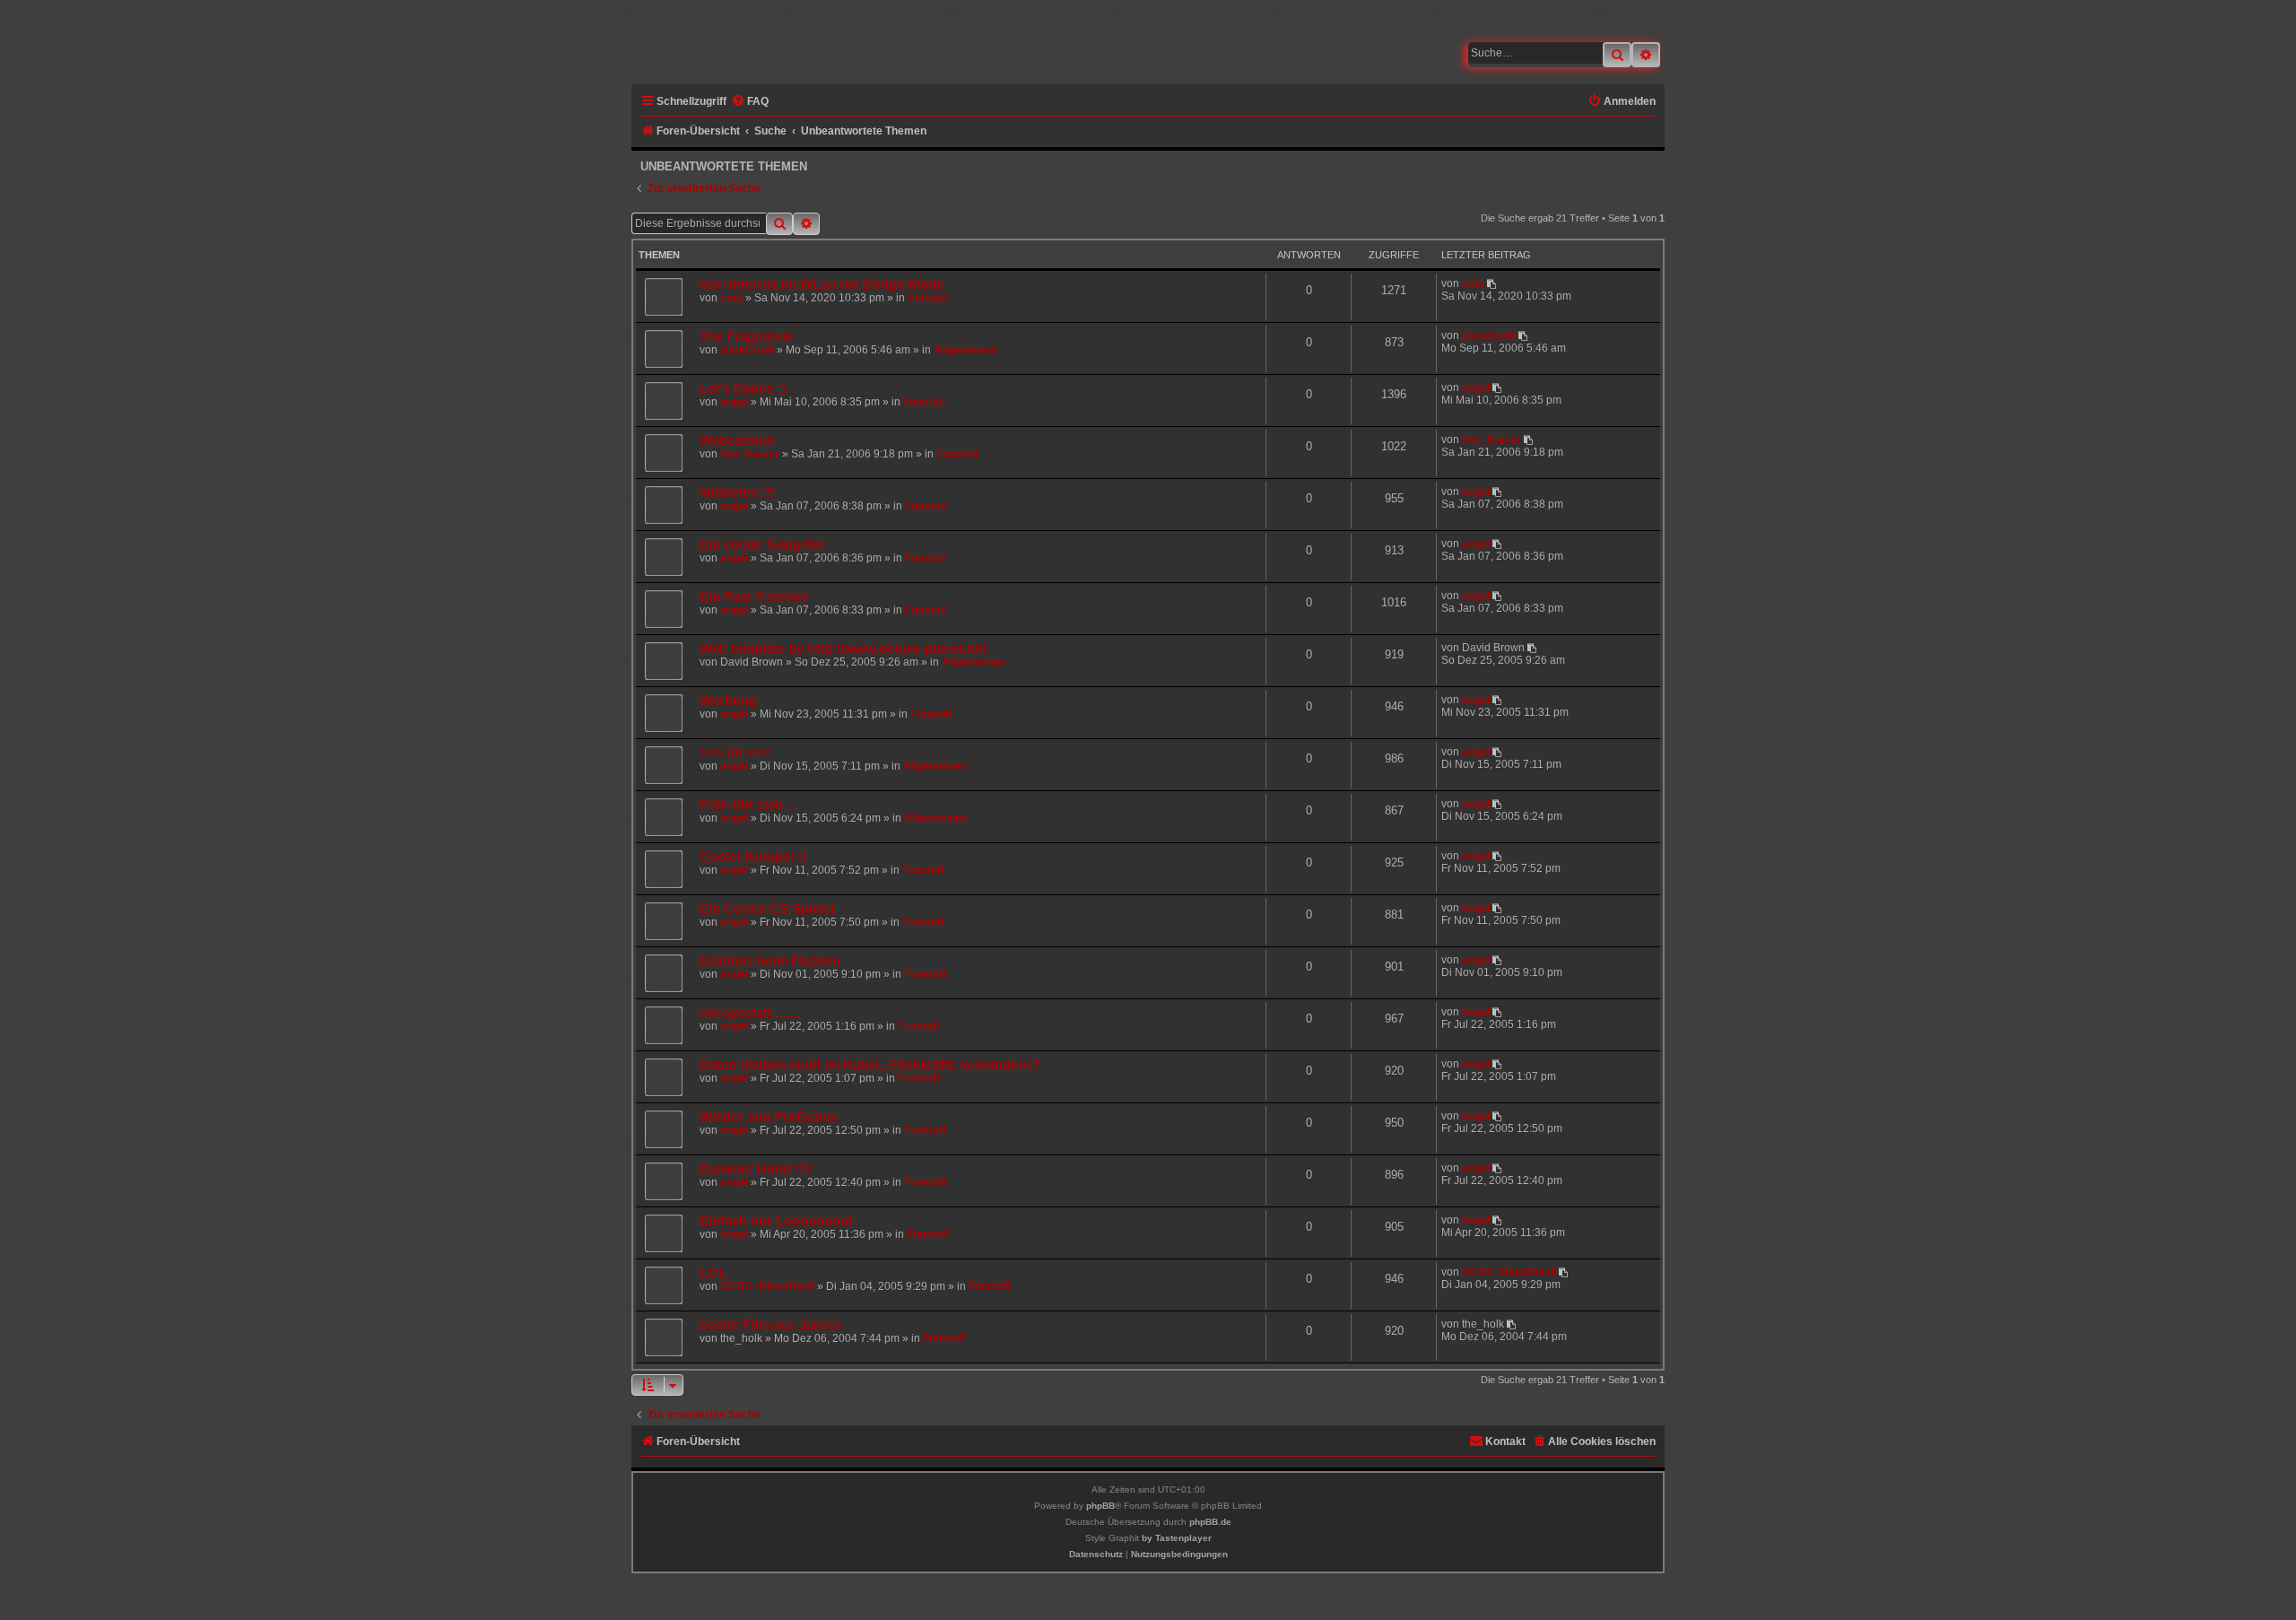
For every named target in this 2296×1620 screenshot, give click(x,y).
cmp (731, 298)
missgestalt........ (750, 1013)
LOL (713, 1273)
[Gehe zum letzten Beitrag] (1493, 283)
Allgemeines (965, 350)
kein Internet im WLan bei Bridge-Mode (822, 284)
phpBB (1100, 1506)
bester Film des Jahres (770, 1325)
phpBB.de (1210, 1522)
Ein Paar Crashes (754, 597)
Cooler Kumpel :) (753, 857)
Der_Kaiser (750, 454)
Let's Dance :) (743, 388)
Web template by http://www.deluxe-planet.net (843, 649)
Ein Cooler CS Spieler (768, 909)
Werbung (728, 701)
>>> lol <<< (735, 753)
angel (734, 402)
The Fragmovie (746, 336)
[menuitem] (750, 102)
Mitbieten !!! (737, 492)
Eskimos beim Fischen (770, 961)
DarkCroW (747, 350)
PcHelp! (928, 298)
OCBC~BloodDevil (767, 1286)
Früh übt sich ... (748, 805)
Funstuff (924, 402)
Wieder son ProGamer (769, 1117)
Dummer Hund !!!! (756, 1169)
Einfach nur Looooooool (776, 1221)
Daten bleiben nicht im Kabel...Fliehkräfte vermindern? (870, 1065)
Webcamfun (737, 440)
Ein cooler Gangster (762, 544)
